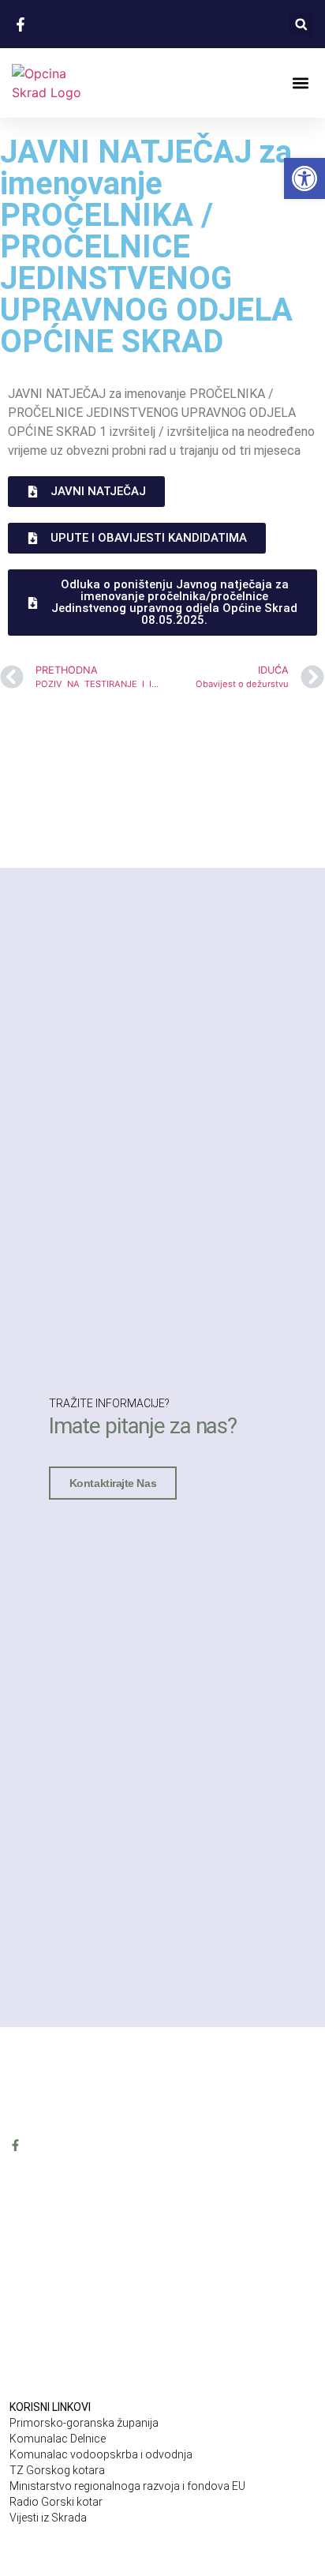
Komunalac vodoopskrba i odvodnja (101, 2454)
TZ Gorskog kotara (57, 2470)
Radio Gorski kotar (56, 2502)
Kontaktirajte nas (113, 1483)
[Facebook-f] (15, 2145)
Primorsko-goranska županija (84, 2423)
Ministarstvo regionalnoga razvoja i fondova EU (127, 2486)
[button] (301, 24)
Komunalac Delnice (58, 2439)
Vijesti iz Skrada (48, 2518)
